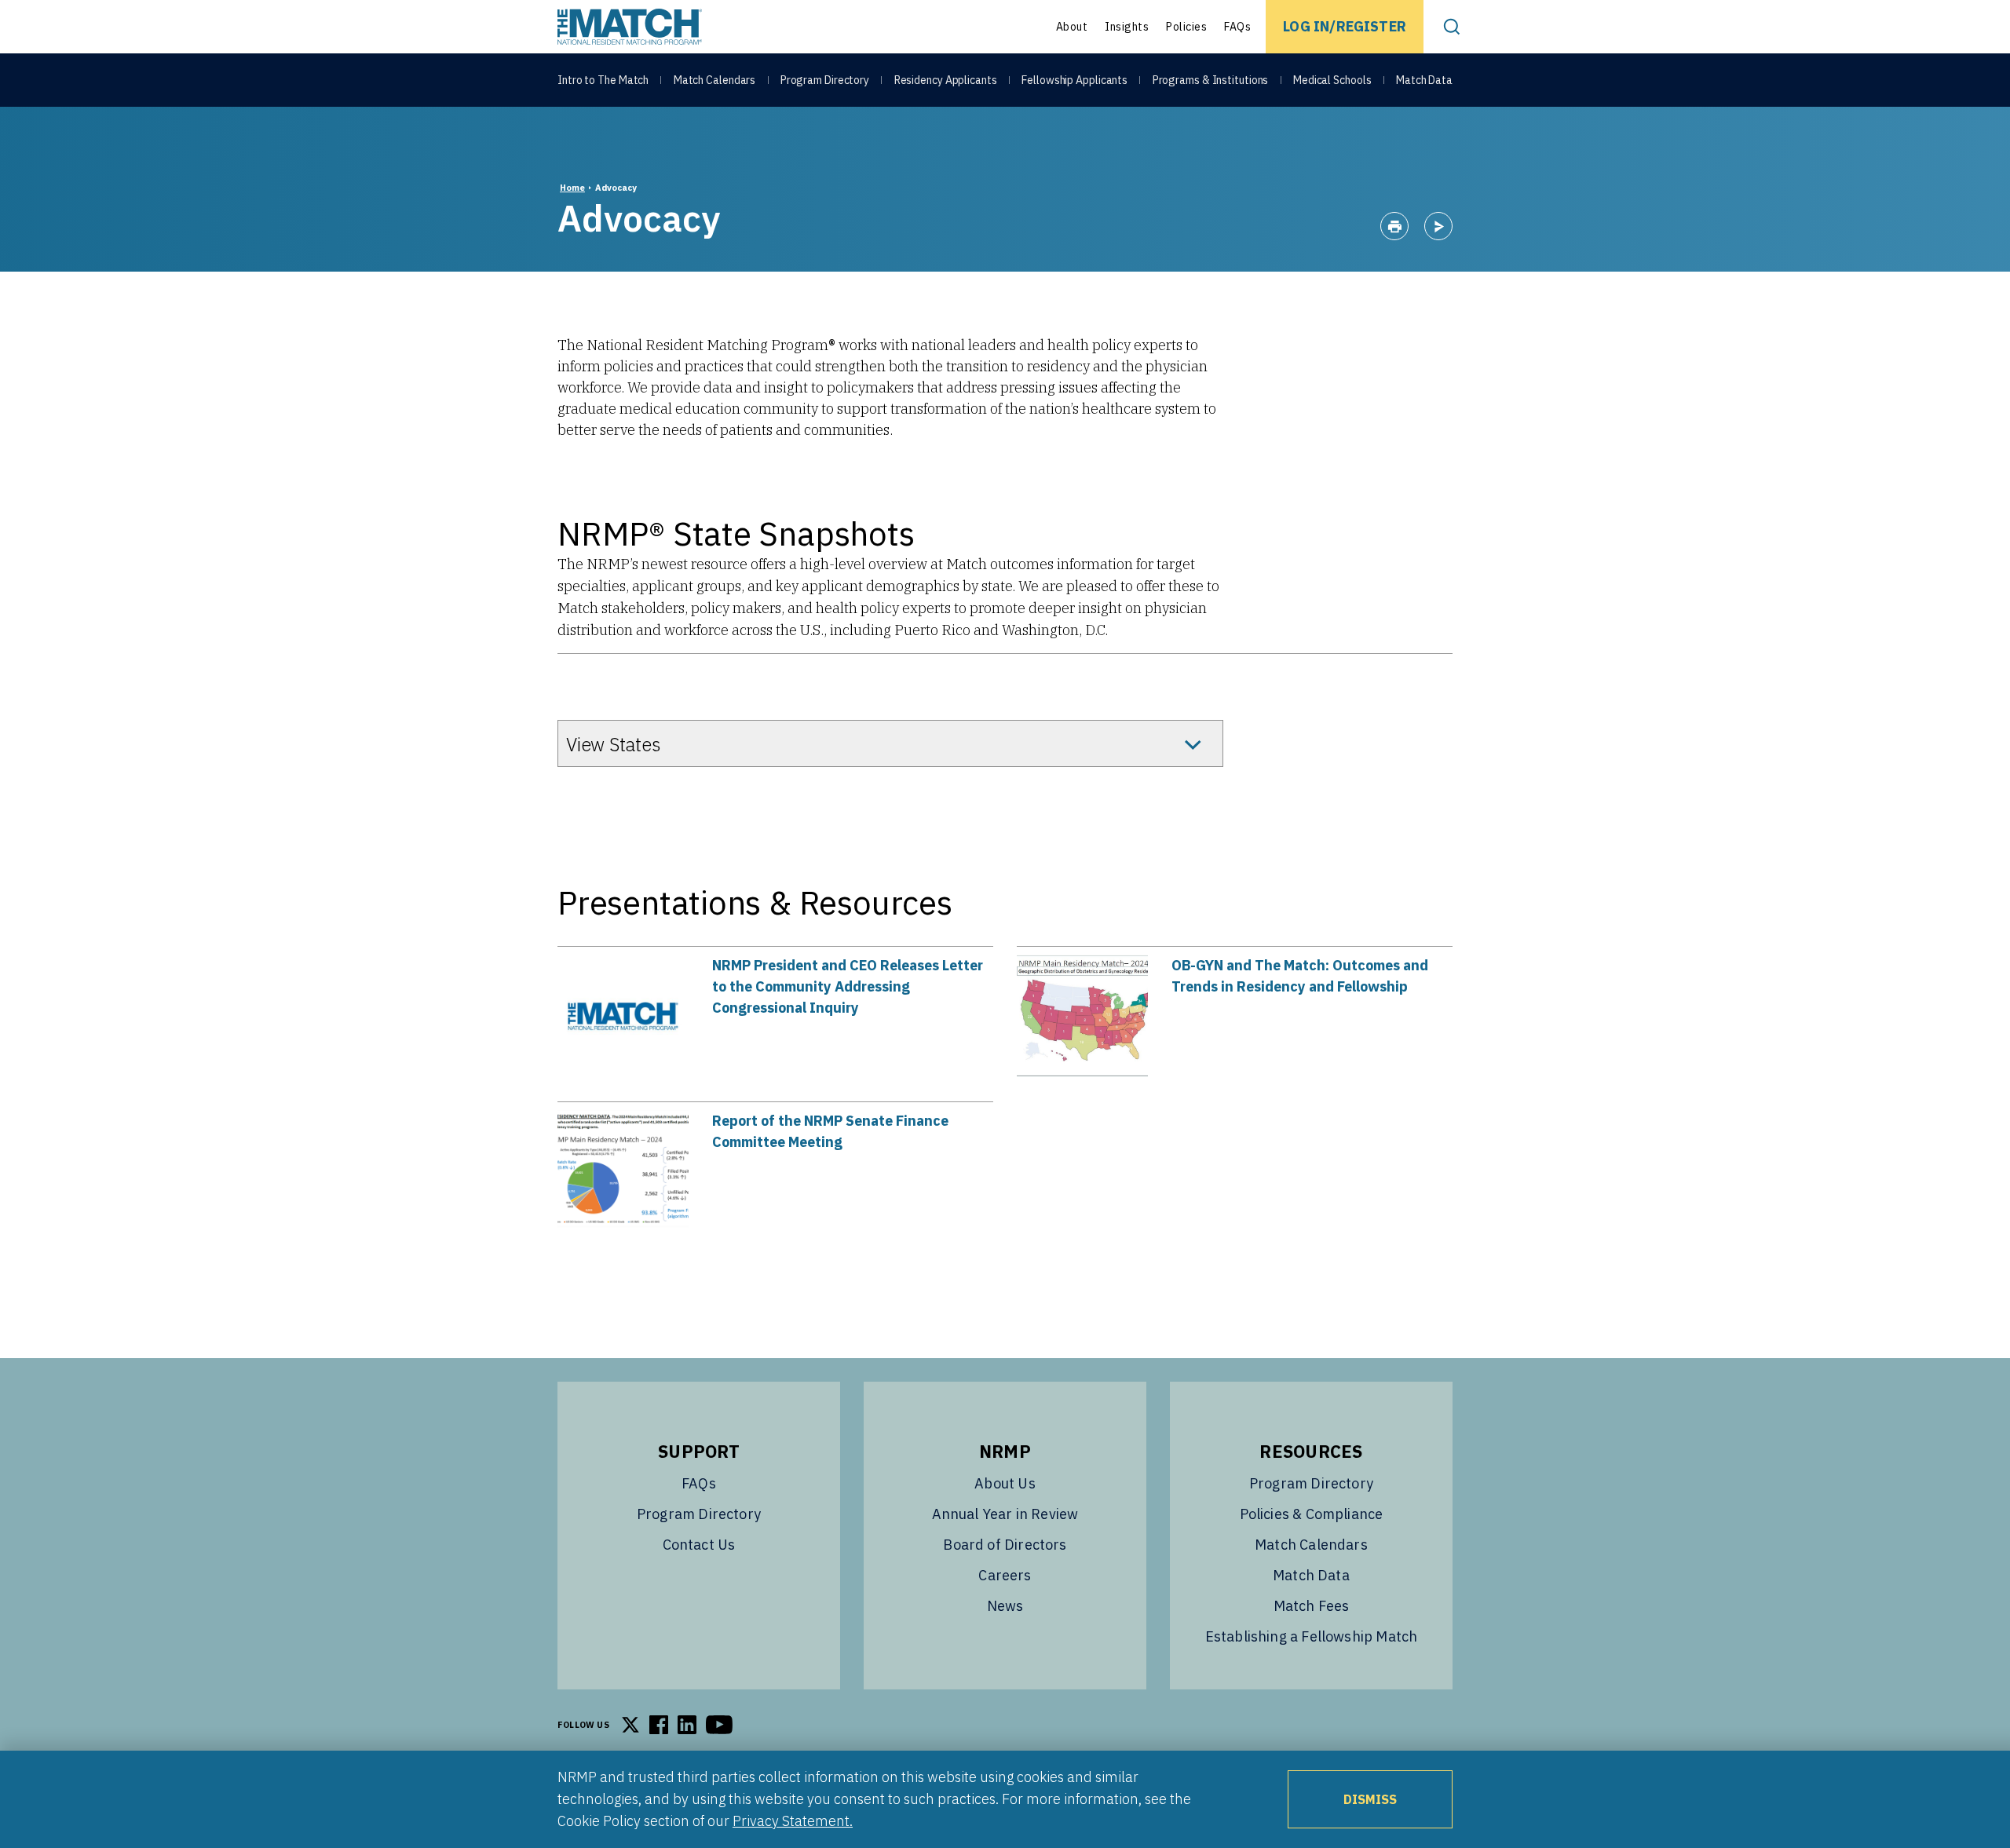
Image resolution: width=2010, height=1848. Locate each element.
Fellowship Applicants (1074, 80)
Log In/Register (1345, 26)
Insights (1127, 27)
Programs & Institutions (1211, 80)
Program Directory (825, 80)
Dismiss (1370, 1799)
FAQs (1237, 27)
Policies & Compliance (1312, 1514)
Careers (1005, 1575)
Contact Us (699, 1545)
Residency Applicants (946, 80)
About (1072, 27)
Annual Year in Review (1005, 1514)
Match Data (1424, 80)
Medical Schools (1332, 80)
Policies (1186, 27)
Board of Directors (1005, 1545)
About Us (1005, 1483)
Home (572, 188)
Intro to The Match (603, 80)
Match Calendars (715, 80)
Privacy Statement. (793, 1821)
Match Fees (1312, 1606)
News (1005, 1606)
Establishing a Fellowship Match (1312, 1636)
